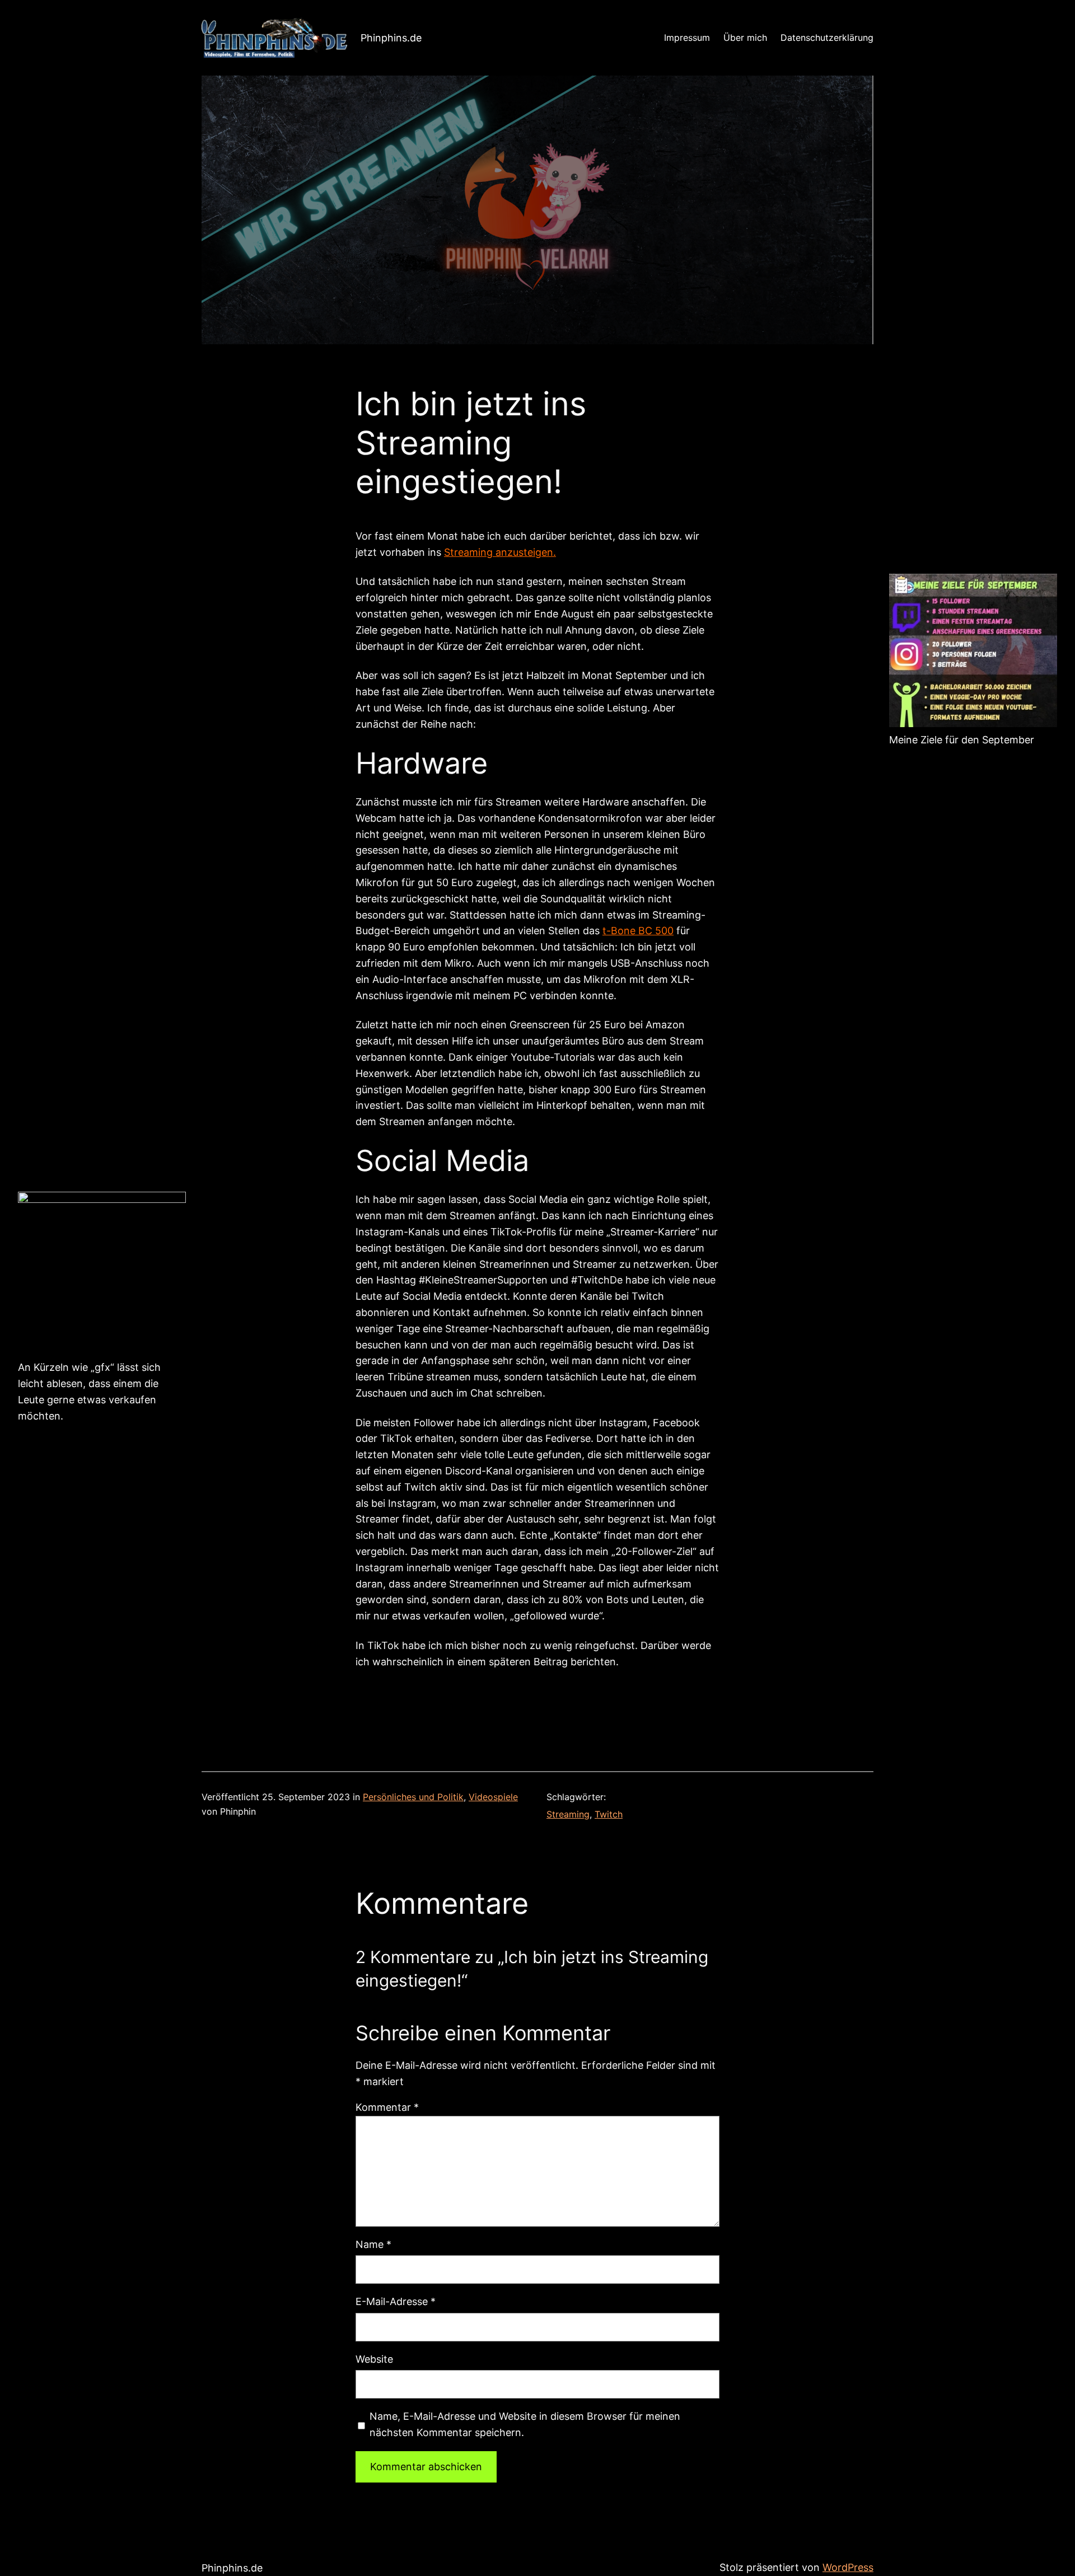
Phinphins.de (391, 38)
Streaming (568, 1814)
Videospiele (493, 1797)
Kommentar (387, 2107)
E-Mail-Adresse (396, 2301)
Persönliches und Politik (413, 1797)
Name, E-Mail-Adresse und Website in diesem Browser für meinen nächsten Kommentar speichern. (525, 2424)
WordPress (848, 2567)
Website (374, 2359)
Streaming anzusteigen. (500, 552)
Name (373, 2244)
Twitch (609, 1814)
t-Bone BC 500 (638, 931)
